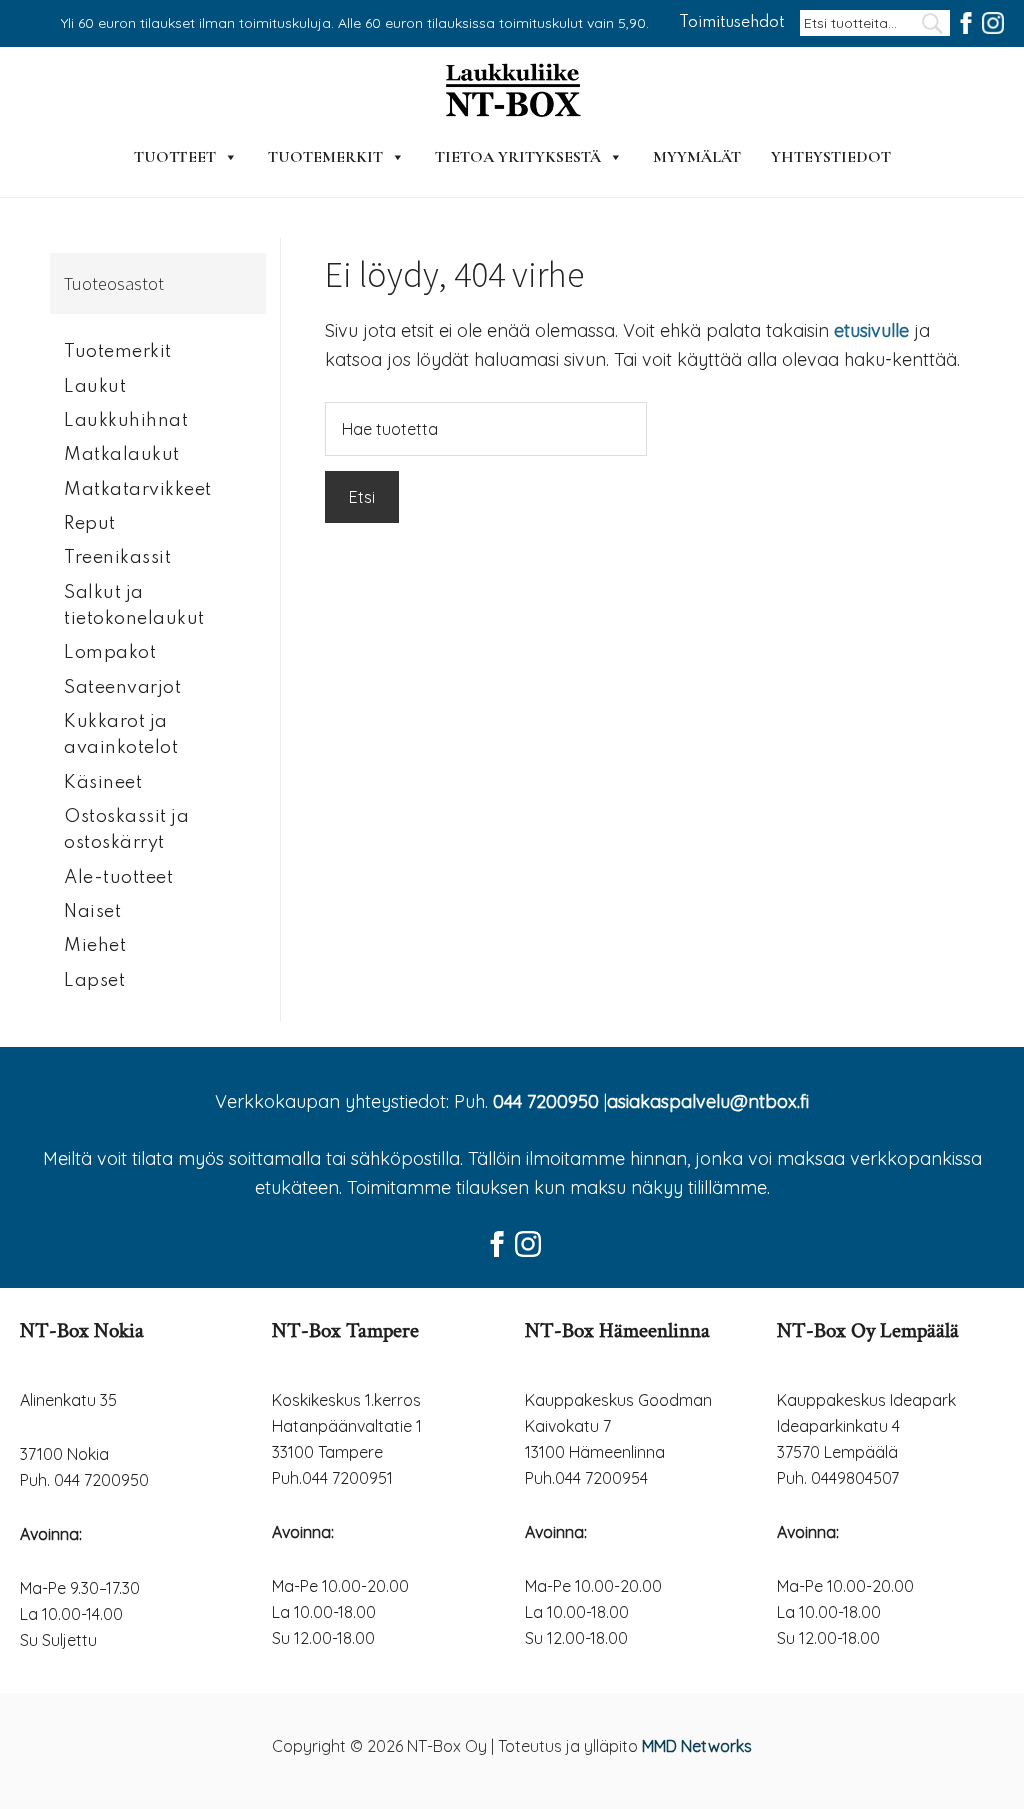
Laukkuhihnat (126, 421)
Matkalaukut (122, 455)
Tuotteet (175, 157)
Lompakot (110, 653)
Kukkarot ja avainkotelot (121, 735)
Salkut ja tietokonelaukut (134, 606)
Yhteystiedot (831, 157)
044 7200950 (546, 1101)
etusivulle (871, 330)
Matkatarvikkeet (138, 490)
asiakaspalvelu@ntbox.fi (708, 1101)
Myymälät (697, 157)
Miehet (95, 946)
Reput (90, 524)
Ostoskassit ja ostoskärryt (126, 830)
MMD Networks (697, 1746)
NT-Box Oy (512, 92)
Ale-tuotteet (118, 878)
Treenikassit (117, 558)
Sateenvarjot (122, 688)
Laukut (95, 387)
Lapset (94, 981)
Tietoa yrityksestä (518, 157)
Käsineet (103, 783)
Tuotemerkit (325, 157)
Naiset (92, 912)
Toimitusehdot (732, 23)
